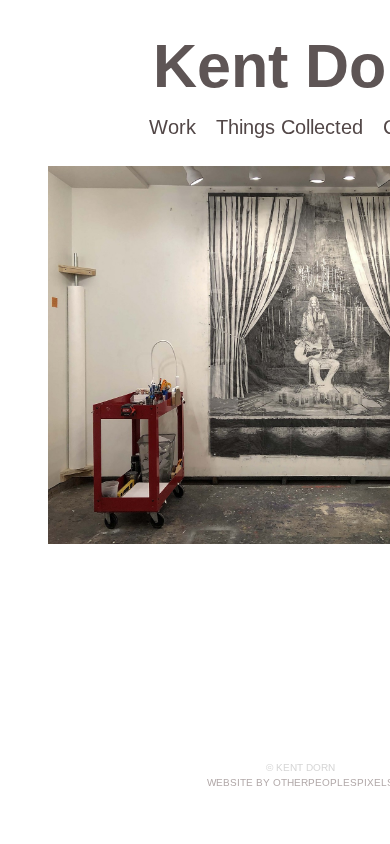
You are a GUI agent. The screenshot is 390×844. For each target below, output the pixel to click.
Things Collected (289, 127)
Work (172, 127)
